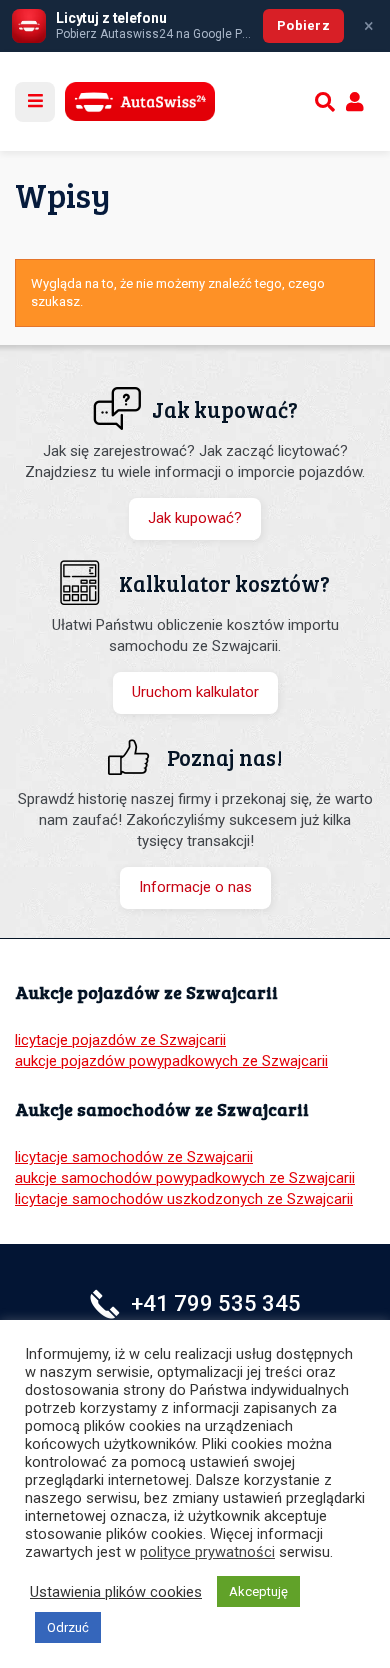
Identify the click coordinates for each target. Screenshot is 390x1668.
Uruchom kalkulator (195, 692)
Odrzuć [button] (68, 1627)
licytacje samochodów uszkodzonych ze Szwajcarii (184, 1199)
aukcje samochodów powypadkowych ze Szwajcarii (185, 1178)
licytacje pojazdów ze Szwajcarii (120, 1040)
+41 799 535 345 (216, 1303)
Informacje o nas (195, 887)
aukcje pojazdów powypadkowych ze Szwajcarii (171, 1061)
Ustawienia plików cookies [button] (116, 1592)
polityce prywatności (207, 1552)
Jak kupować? (195, 518)
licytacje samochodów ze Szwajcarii (134, 1157)
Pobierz (303, 25)
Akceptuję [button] (258, 1591)
